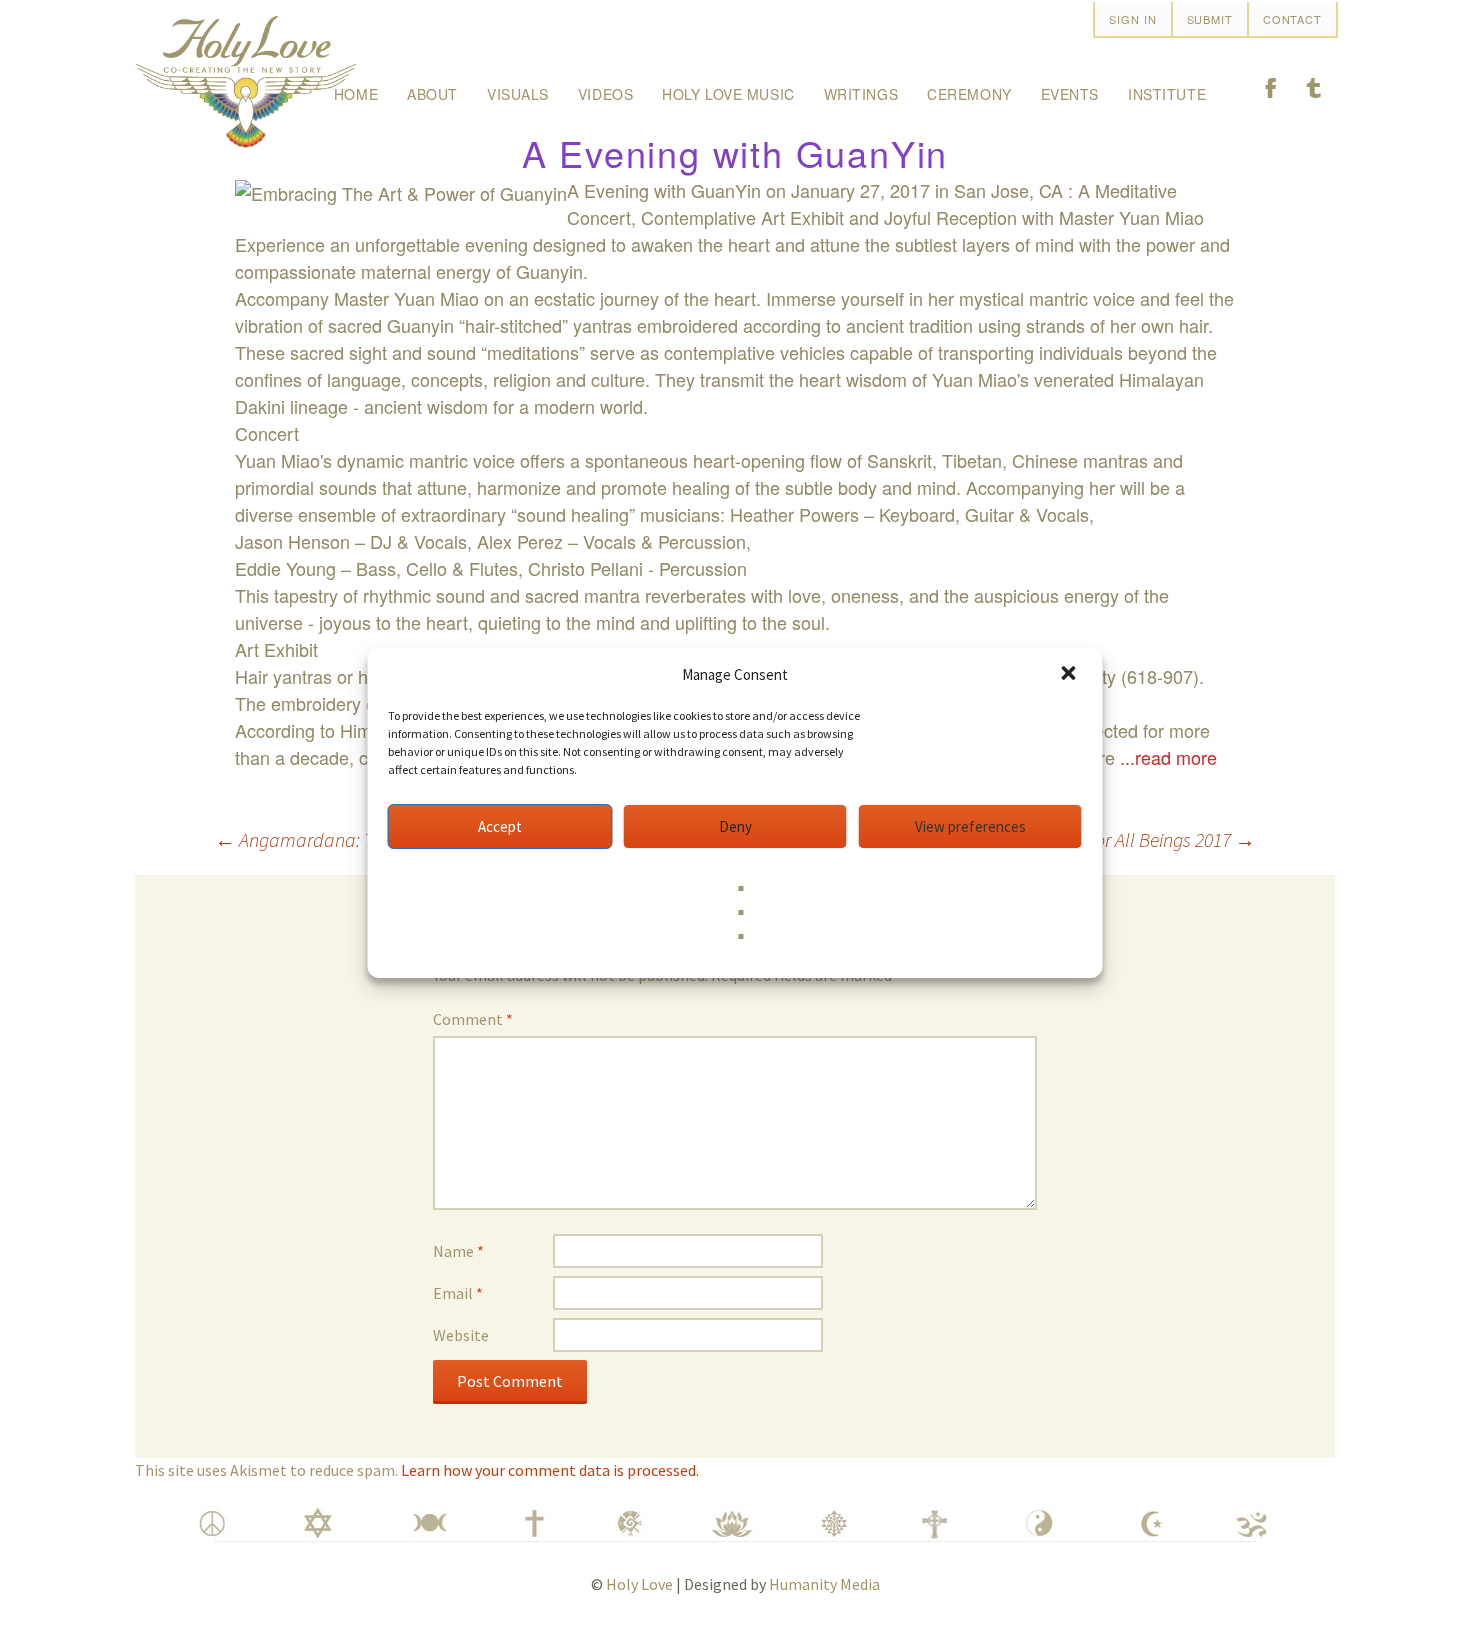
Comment (473, 1019)
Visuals (518, 94)
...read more (1168, 757)
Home (356, 94)
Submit (1210, 19)
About (432, 94)
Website (461, 1335)
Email (458, 1293)
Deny (735, 826)
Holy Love (639, 1584)
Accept (500, 826)
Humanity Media (824, 1584)
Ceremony (969, 94)
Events (1070, 94)
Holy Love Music (728, 94)
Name (458, 1251)
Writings (861, 94)
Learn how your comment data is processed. (550, 1470)
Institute (1167, 94)
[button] (1071, 675)
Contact (1292, 19)
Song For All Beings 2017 (1148, 839)
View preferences (970, 826)
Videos (605, 94)
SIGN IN (1132, 19)
